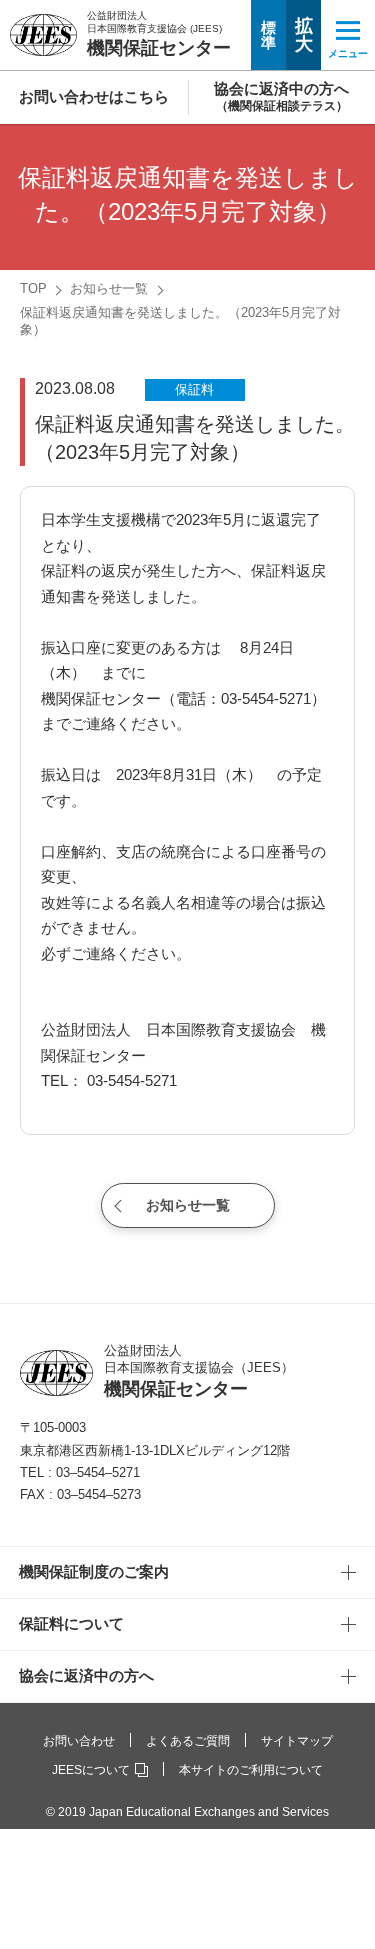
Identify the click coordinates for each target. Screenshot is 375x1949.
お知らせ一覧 (109, 288)
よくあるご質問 (188, 1741)
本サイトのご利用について (251, 1770)
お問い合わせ (79, 1741)
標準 (268, 35)
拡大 (304, 35)
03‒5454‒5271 (98, 1472)
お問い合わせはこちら (94, 96)
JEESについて (91, 1770)
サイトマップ (297, 1741)
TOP (33, 288)
